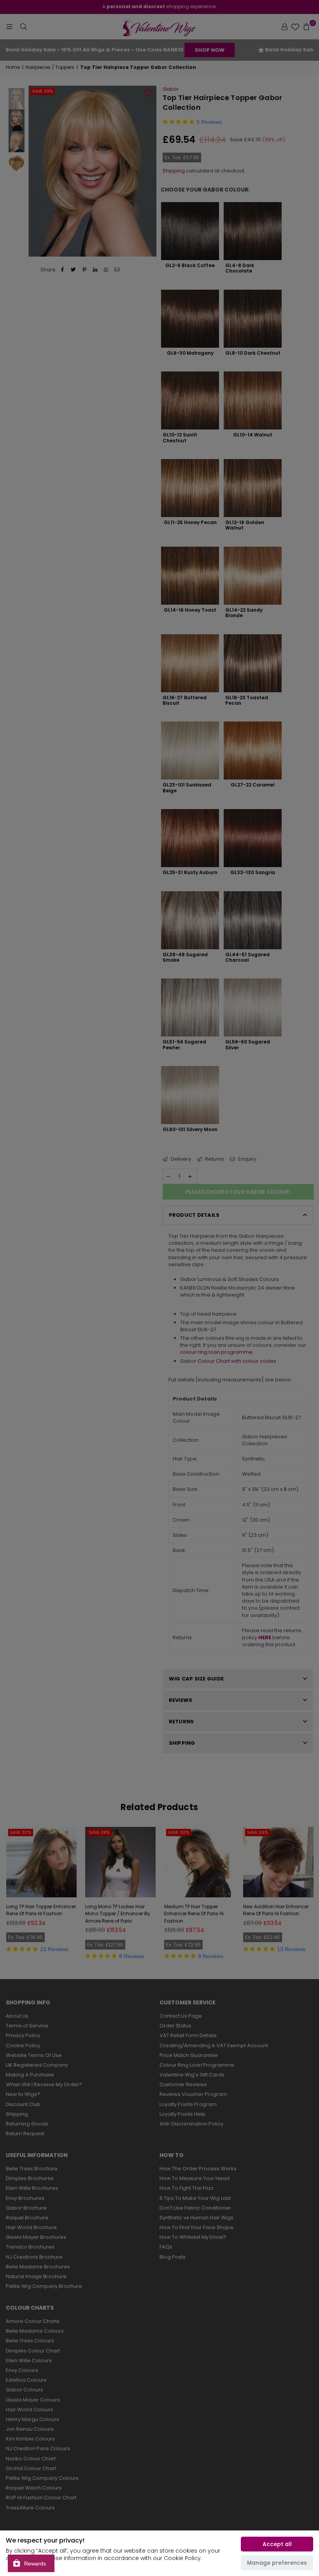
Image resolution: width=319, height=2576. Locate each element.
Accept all (277, 2544)
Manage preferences (277, 2563)
